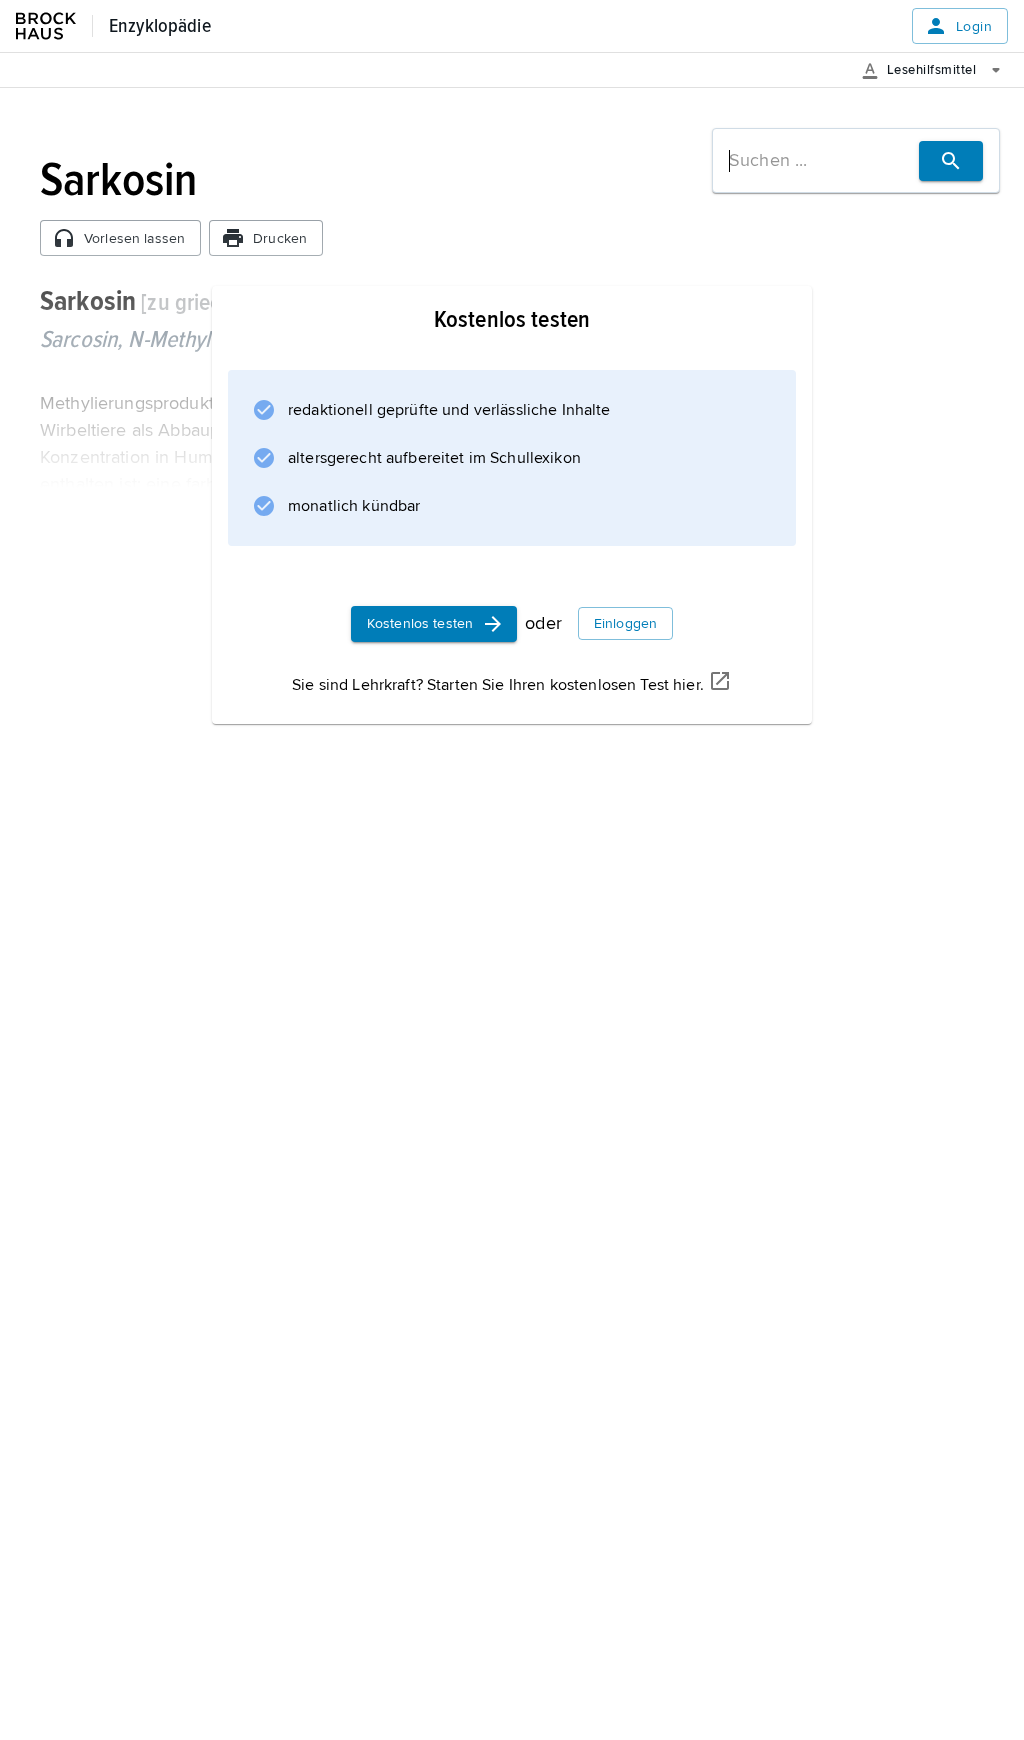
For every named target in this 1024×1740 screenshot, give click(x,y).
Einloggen (625, 623)
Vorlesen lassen (134, 238)
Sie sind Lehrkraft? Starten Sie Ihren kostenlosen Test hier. (498, 685)
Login (974, 26)
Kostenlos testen (420, 623)
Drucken (280, 238)
